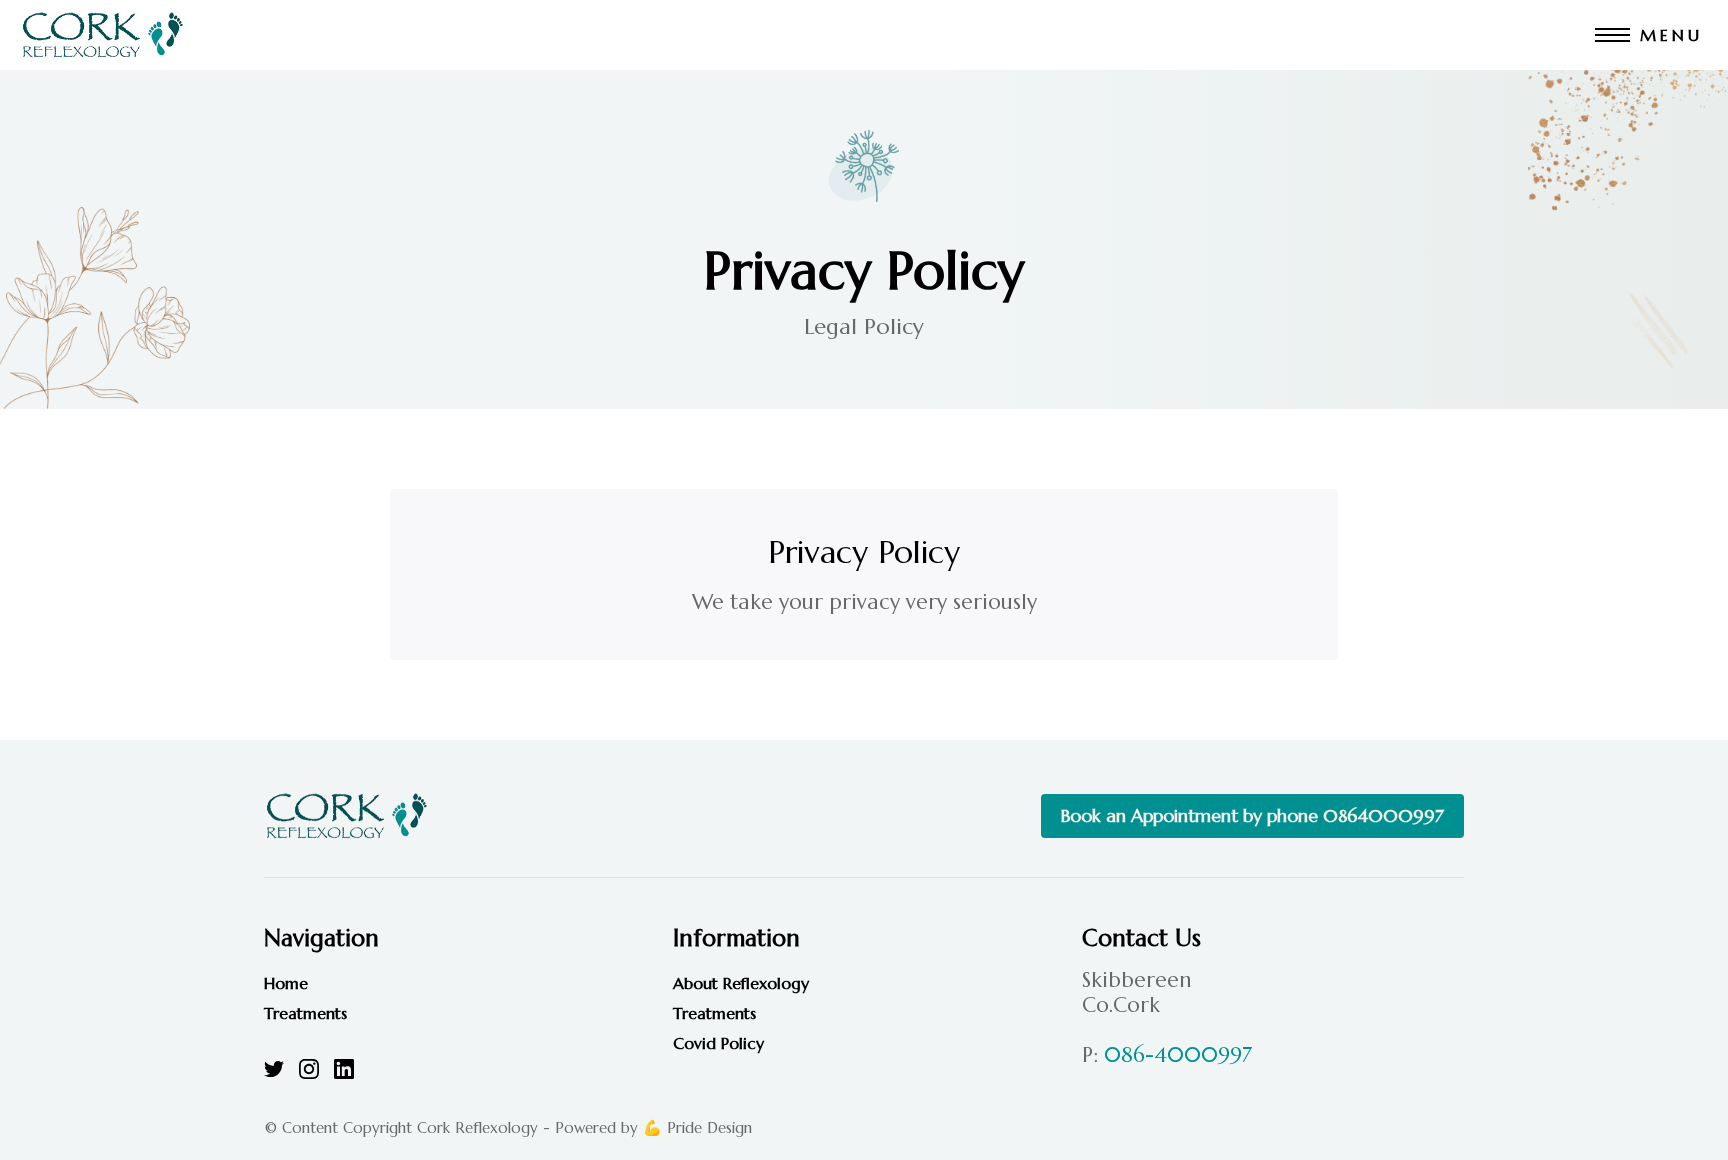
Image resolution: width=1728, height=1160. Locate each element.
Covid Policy (718, 1043)
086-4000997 (1178, 1055)
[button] (1651, 35)
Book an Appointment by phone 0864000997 (1252, 815)
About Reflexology (741, 983)
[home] (102, 35)
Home (286, 983)
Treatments (305, 1013)
